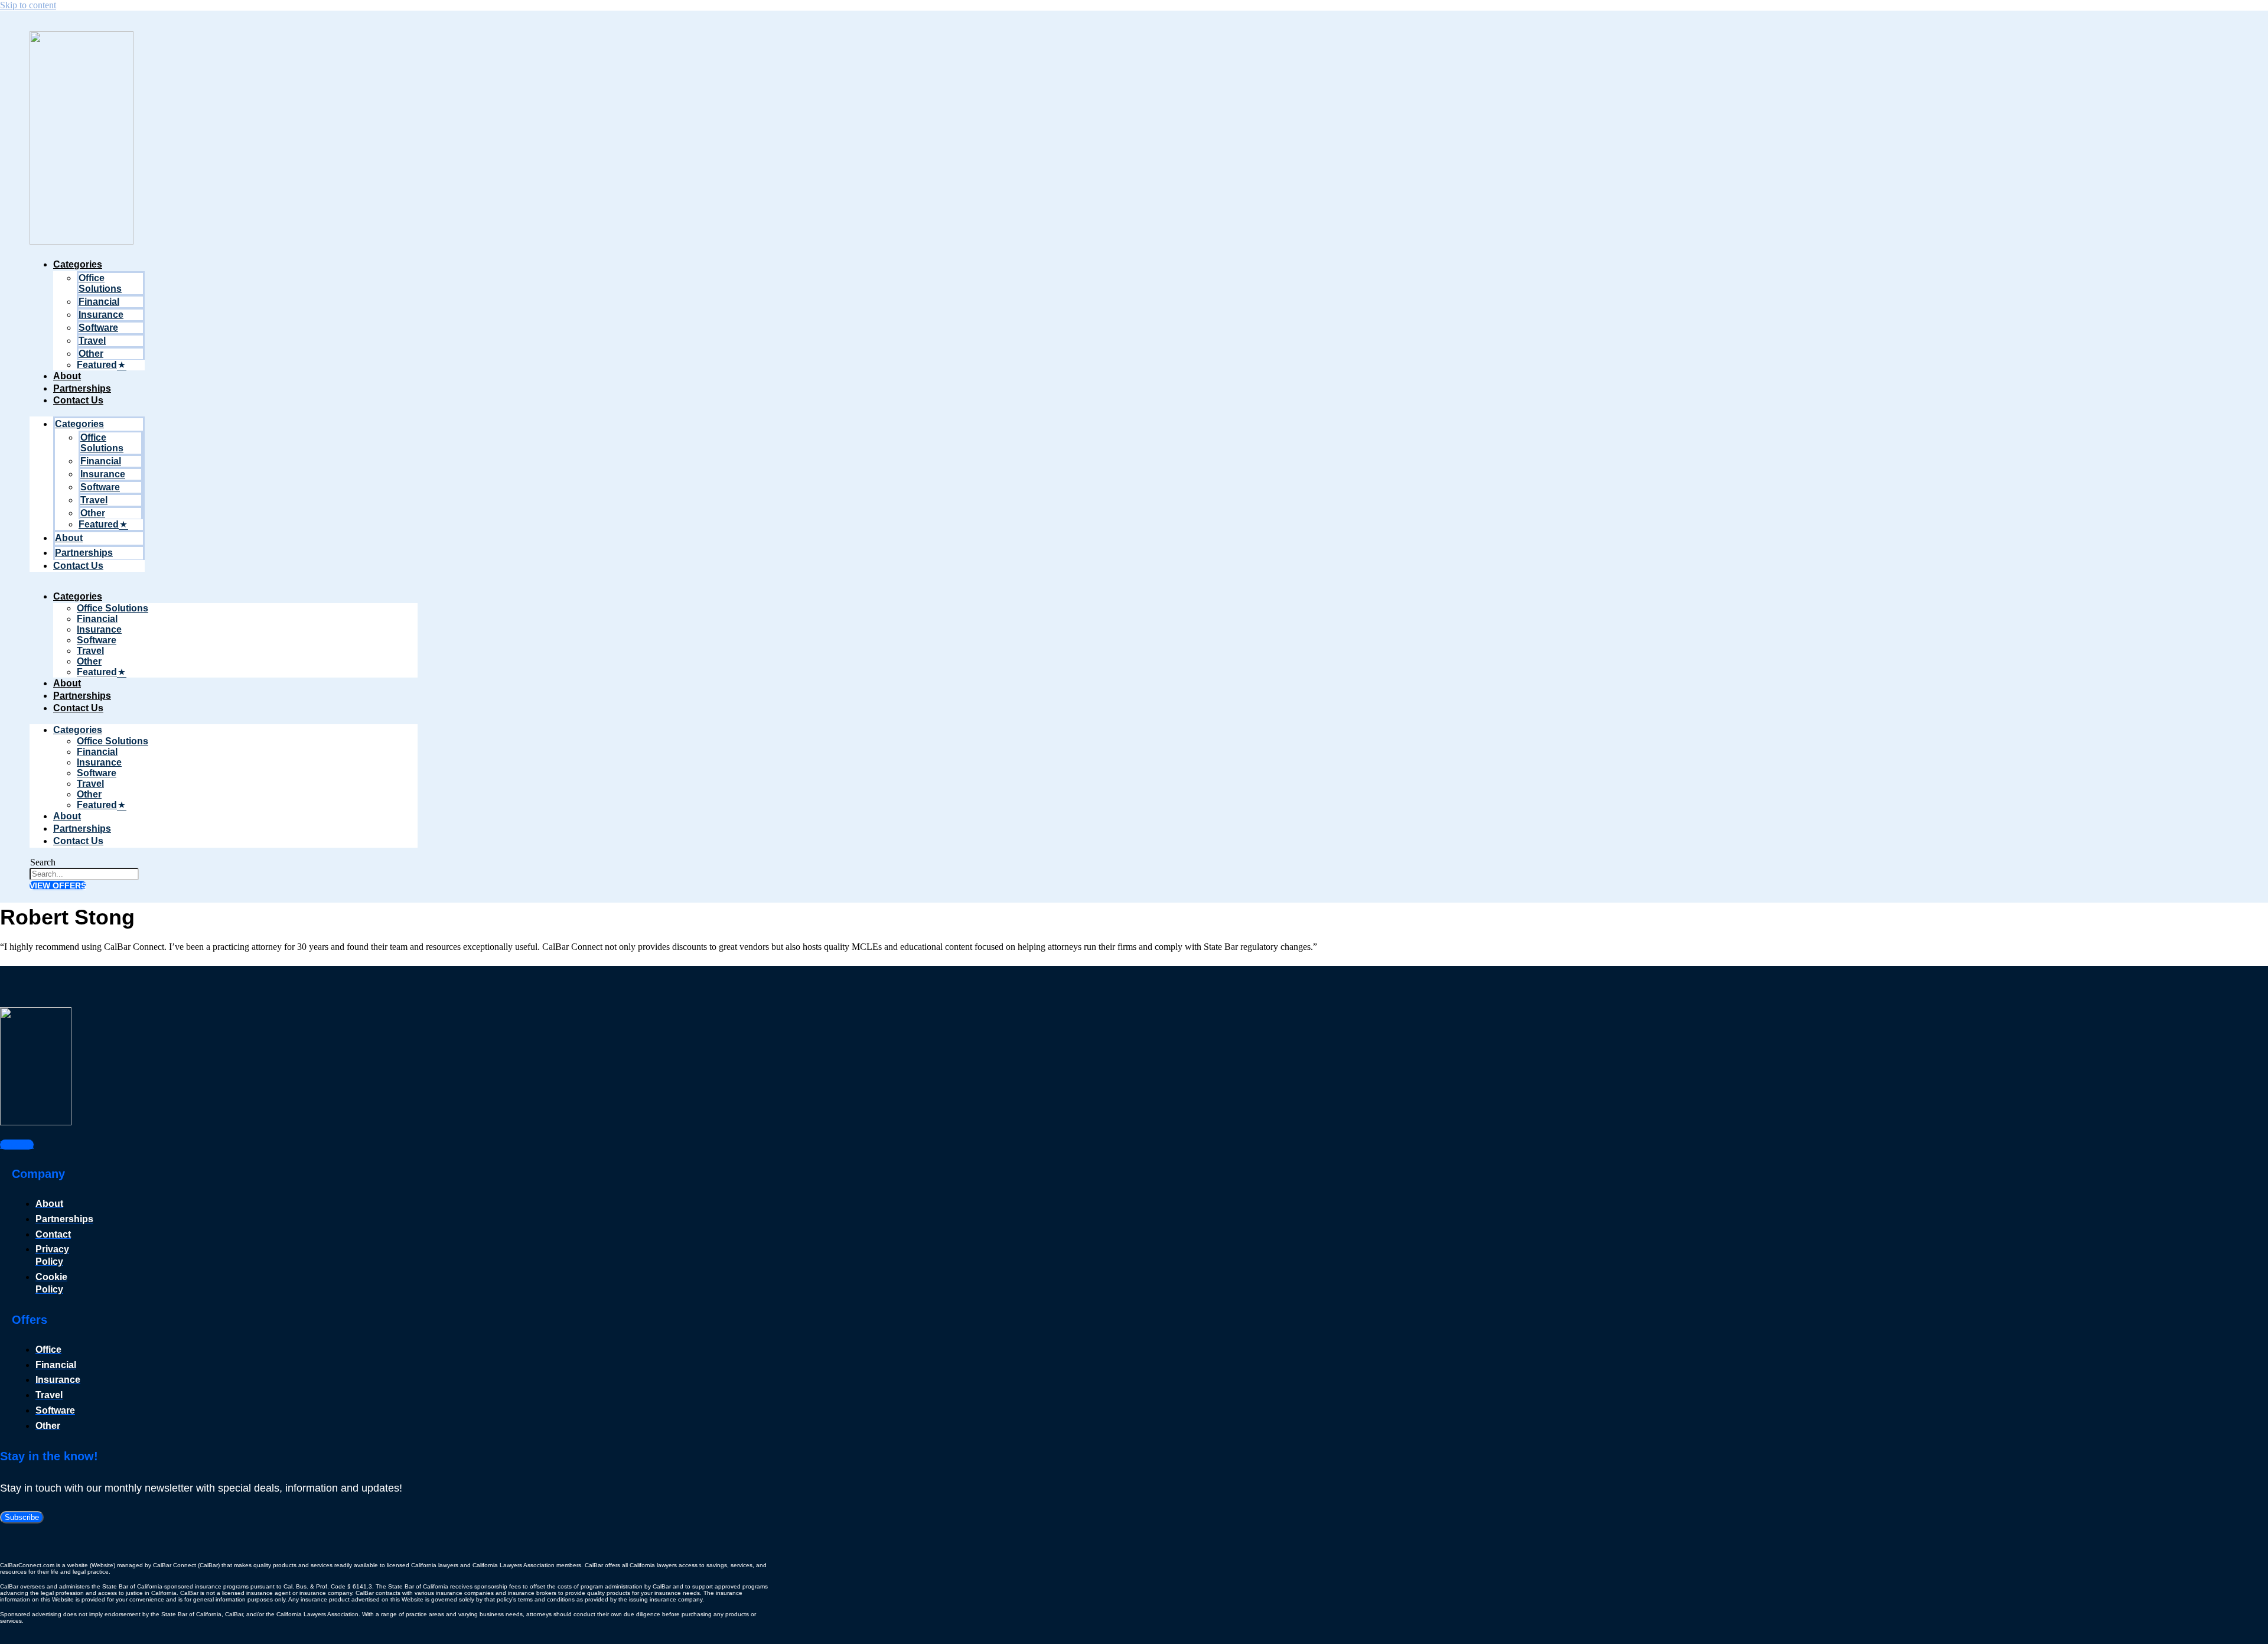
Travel (92, 341)
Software (98, 328)
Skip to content (28, 5)
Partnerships (82, 388)
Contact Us (78, 400)
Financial (99, 302)
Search (43, 862)
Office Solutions (100, 283)
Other (91, 354)
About (67, 376)
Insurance (101, 315)
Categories (78, 264)
